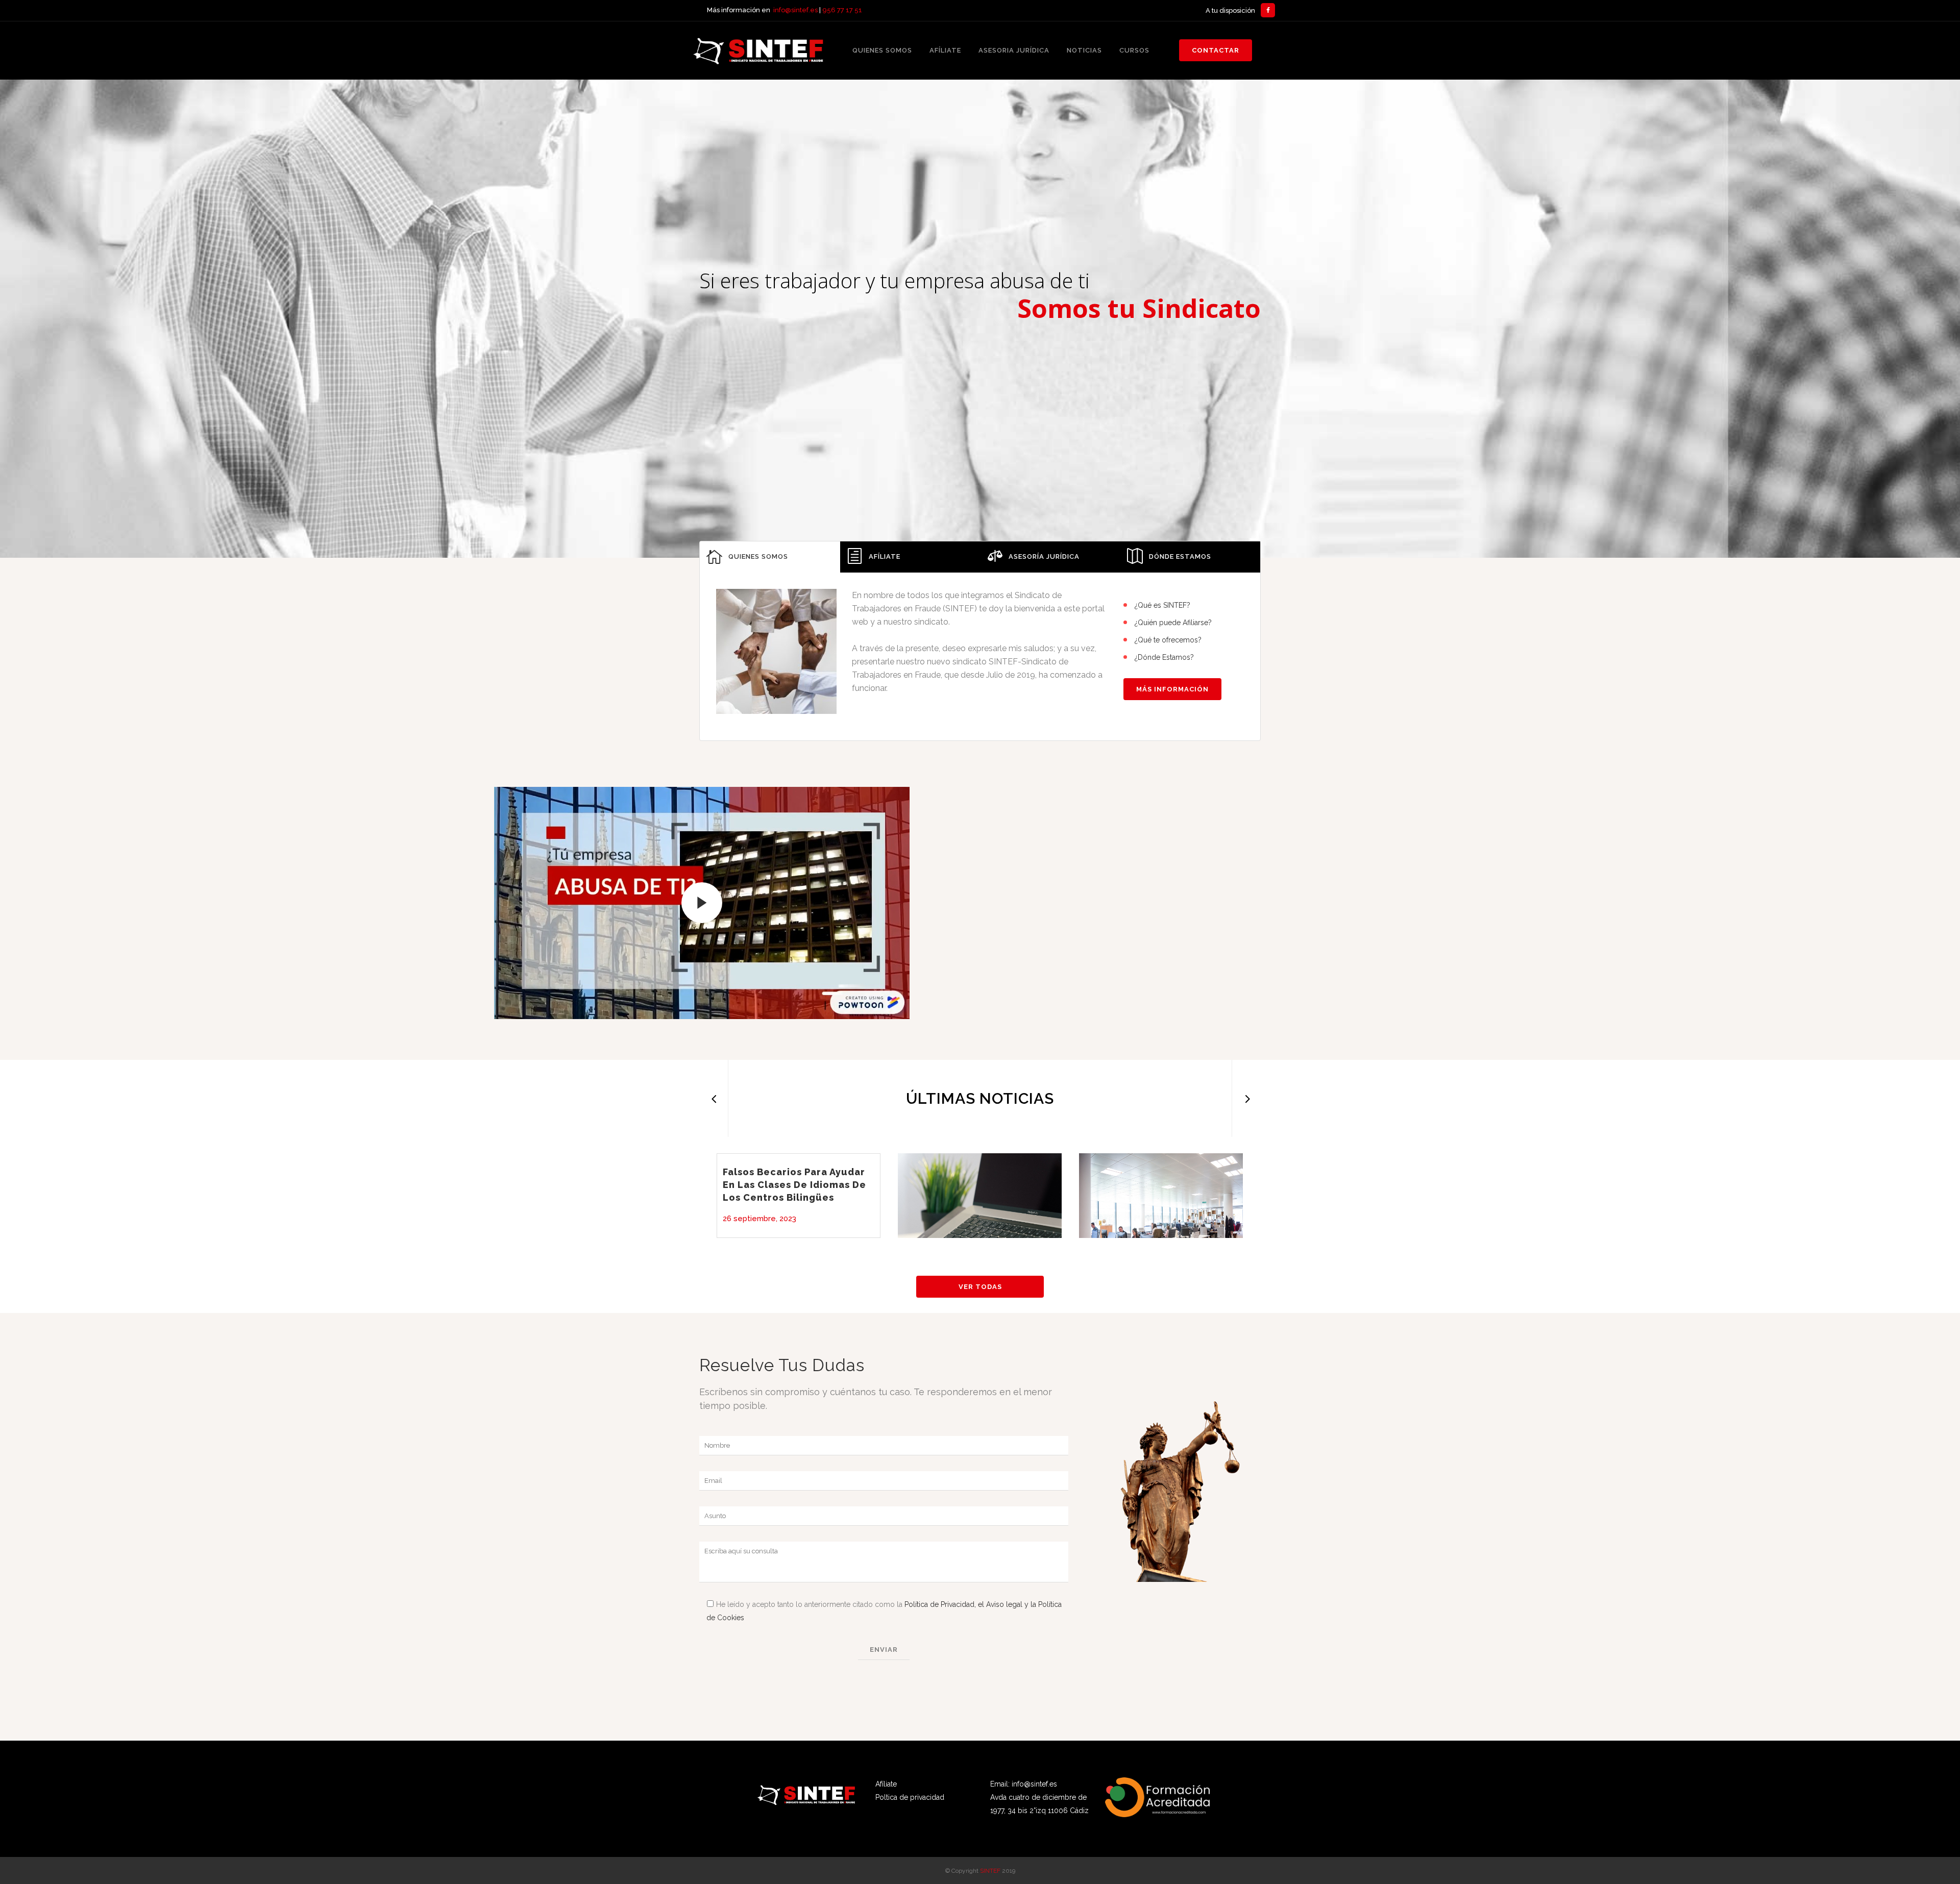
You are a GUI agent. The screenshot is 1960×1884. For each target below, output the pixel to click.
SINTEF (990, 1871)
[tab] (770, 557)
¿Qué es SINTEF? (1162, 605)
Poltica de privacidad (910, 1797)
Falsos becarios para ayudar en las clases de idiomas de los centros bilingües (794, 1185)
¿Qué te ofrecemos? (1168, 640)
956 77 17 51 (842, 10)
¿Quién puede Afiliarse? (1173, 623)
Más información (1172, 689)
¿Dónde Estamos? (1164, 657)
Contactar (1216, 50)
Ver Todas (980, 1287)
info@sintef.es (795, 10)
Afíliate (886, 1784)
